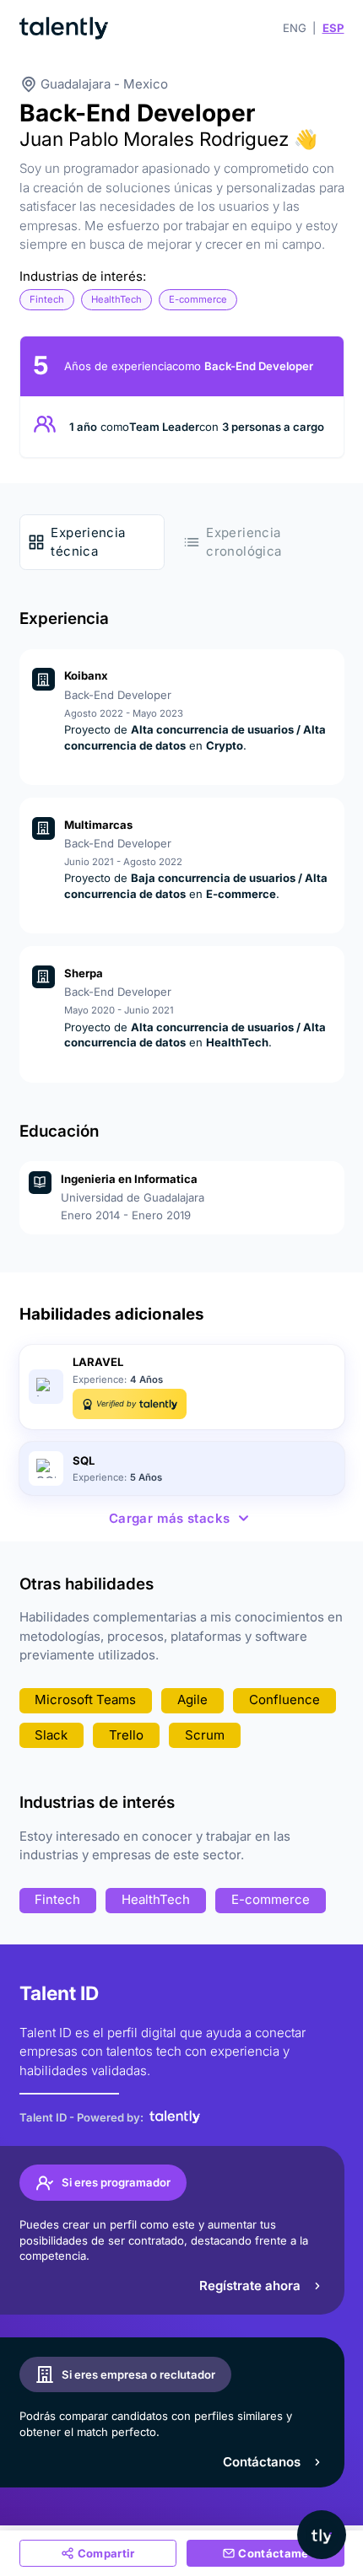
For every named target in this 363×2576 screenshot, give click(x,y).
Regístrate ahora (250, 2286)
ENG (295, 28)
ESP (333, 28)
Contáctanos (262, 2462)
